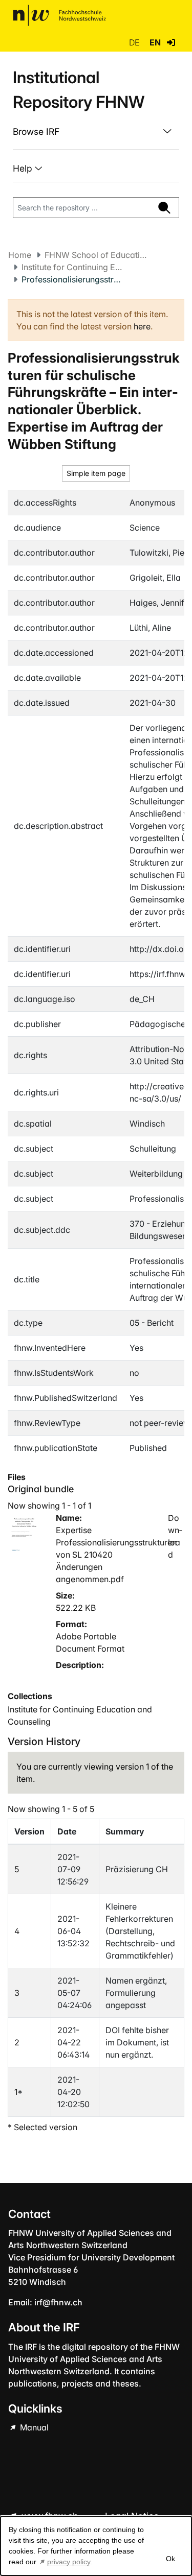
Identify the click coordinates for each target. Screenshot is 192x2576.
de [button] (135, 42)
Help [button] (24, 168)
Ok (170, 2559)
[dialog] (96, 2546)
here (142, 326)
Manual (33, 2427)
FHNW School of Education (96, 255)
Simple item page (96, 473)
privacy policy (69, 2562)
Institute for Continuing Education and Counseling (73, 267)
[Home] (59, 15)
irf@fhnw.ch (58, 2302)
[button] (171, 42)
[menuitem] (96, 132)
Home (20, 255)
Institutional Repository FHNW (79, 90)
